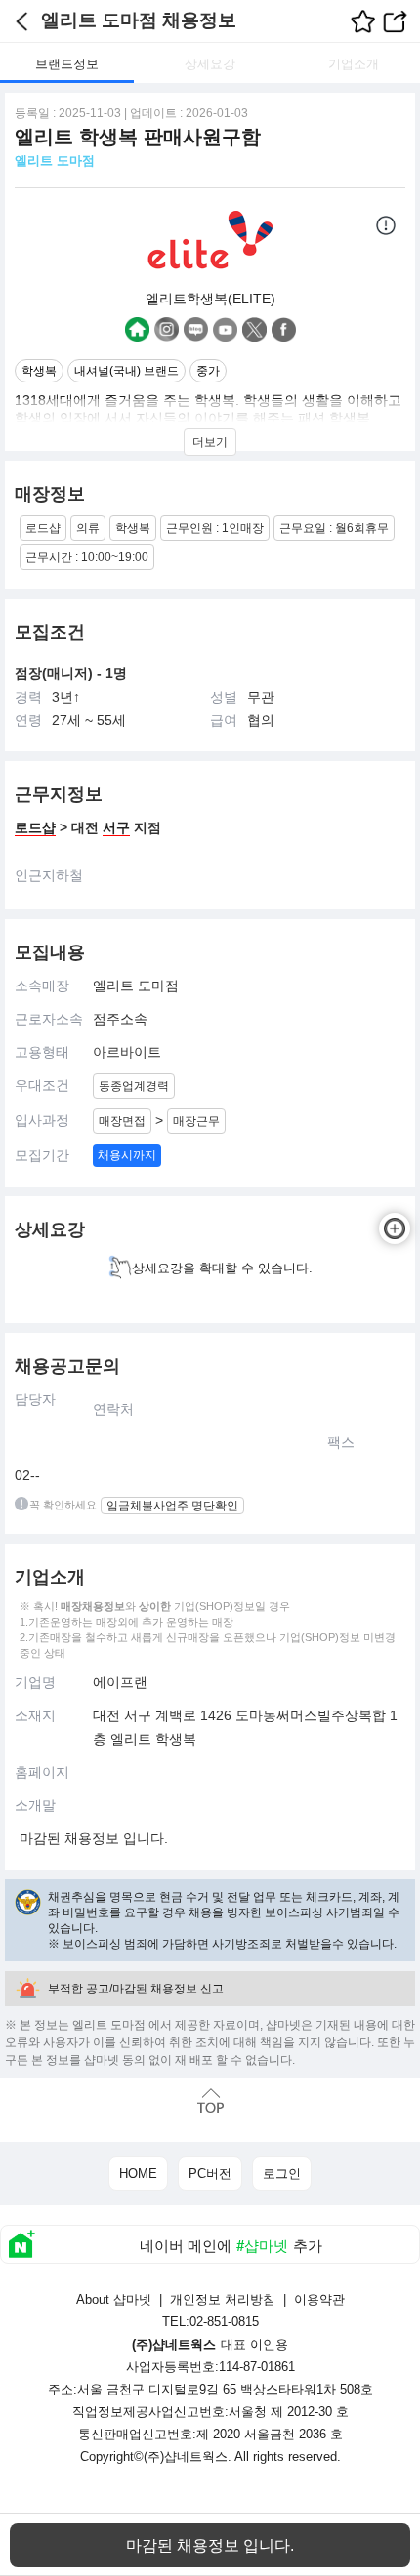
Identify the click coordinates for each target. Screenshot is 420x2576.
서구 (116, 827)
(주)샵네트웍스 (186, 2456)
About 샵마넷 (114, 2299)
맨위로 (210, 2100)
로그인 (282, 2173)
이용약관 (319, 2299)
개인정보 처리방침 (223, 2299)
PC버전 (210, 2173)
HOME (138, 2173)
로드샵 (35, 827)
